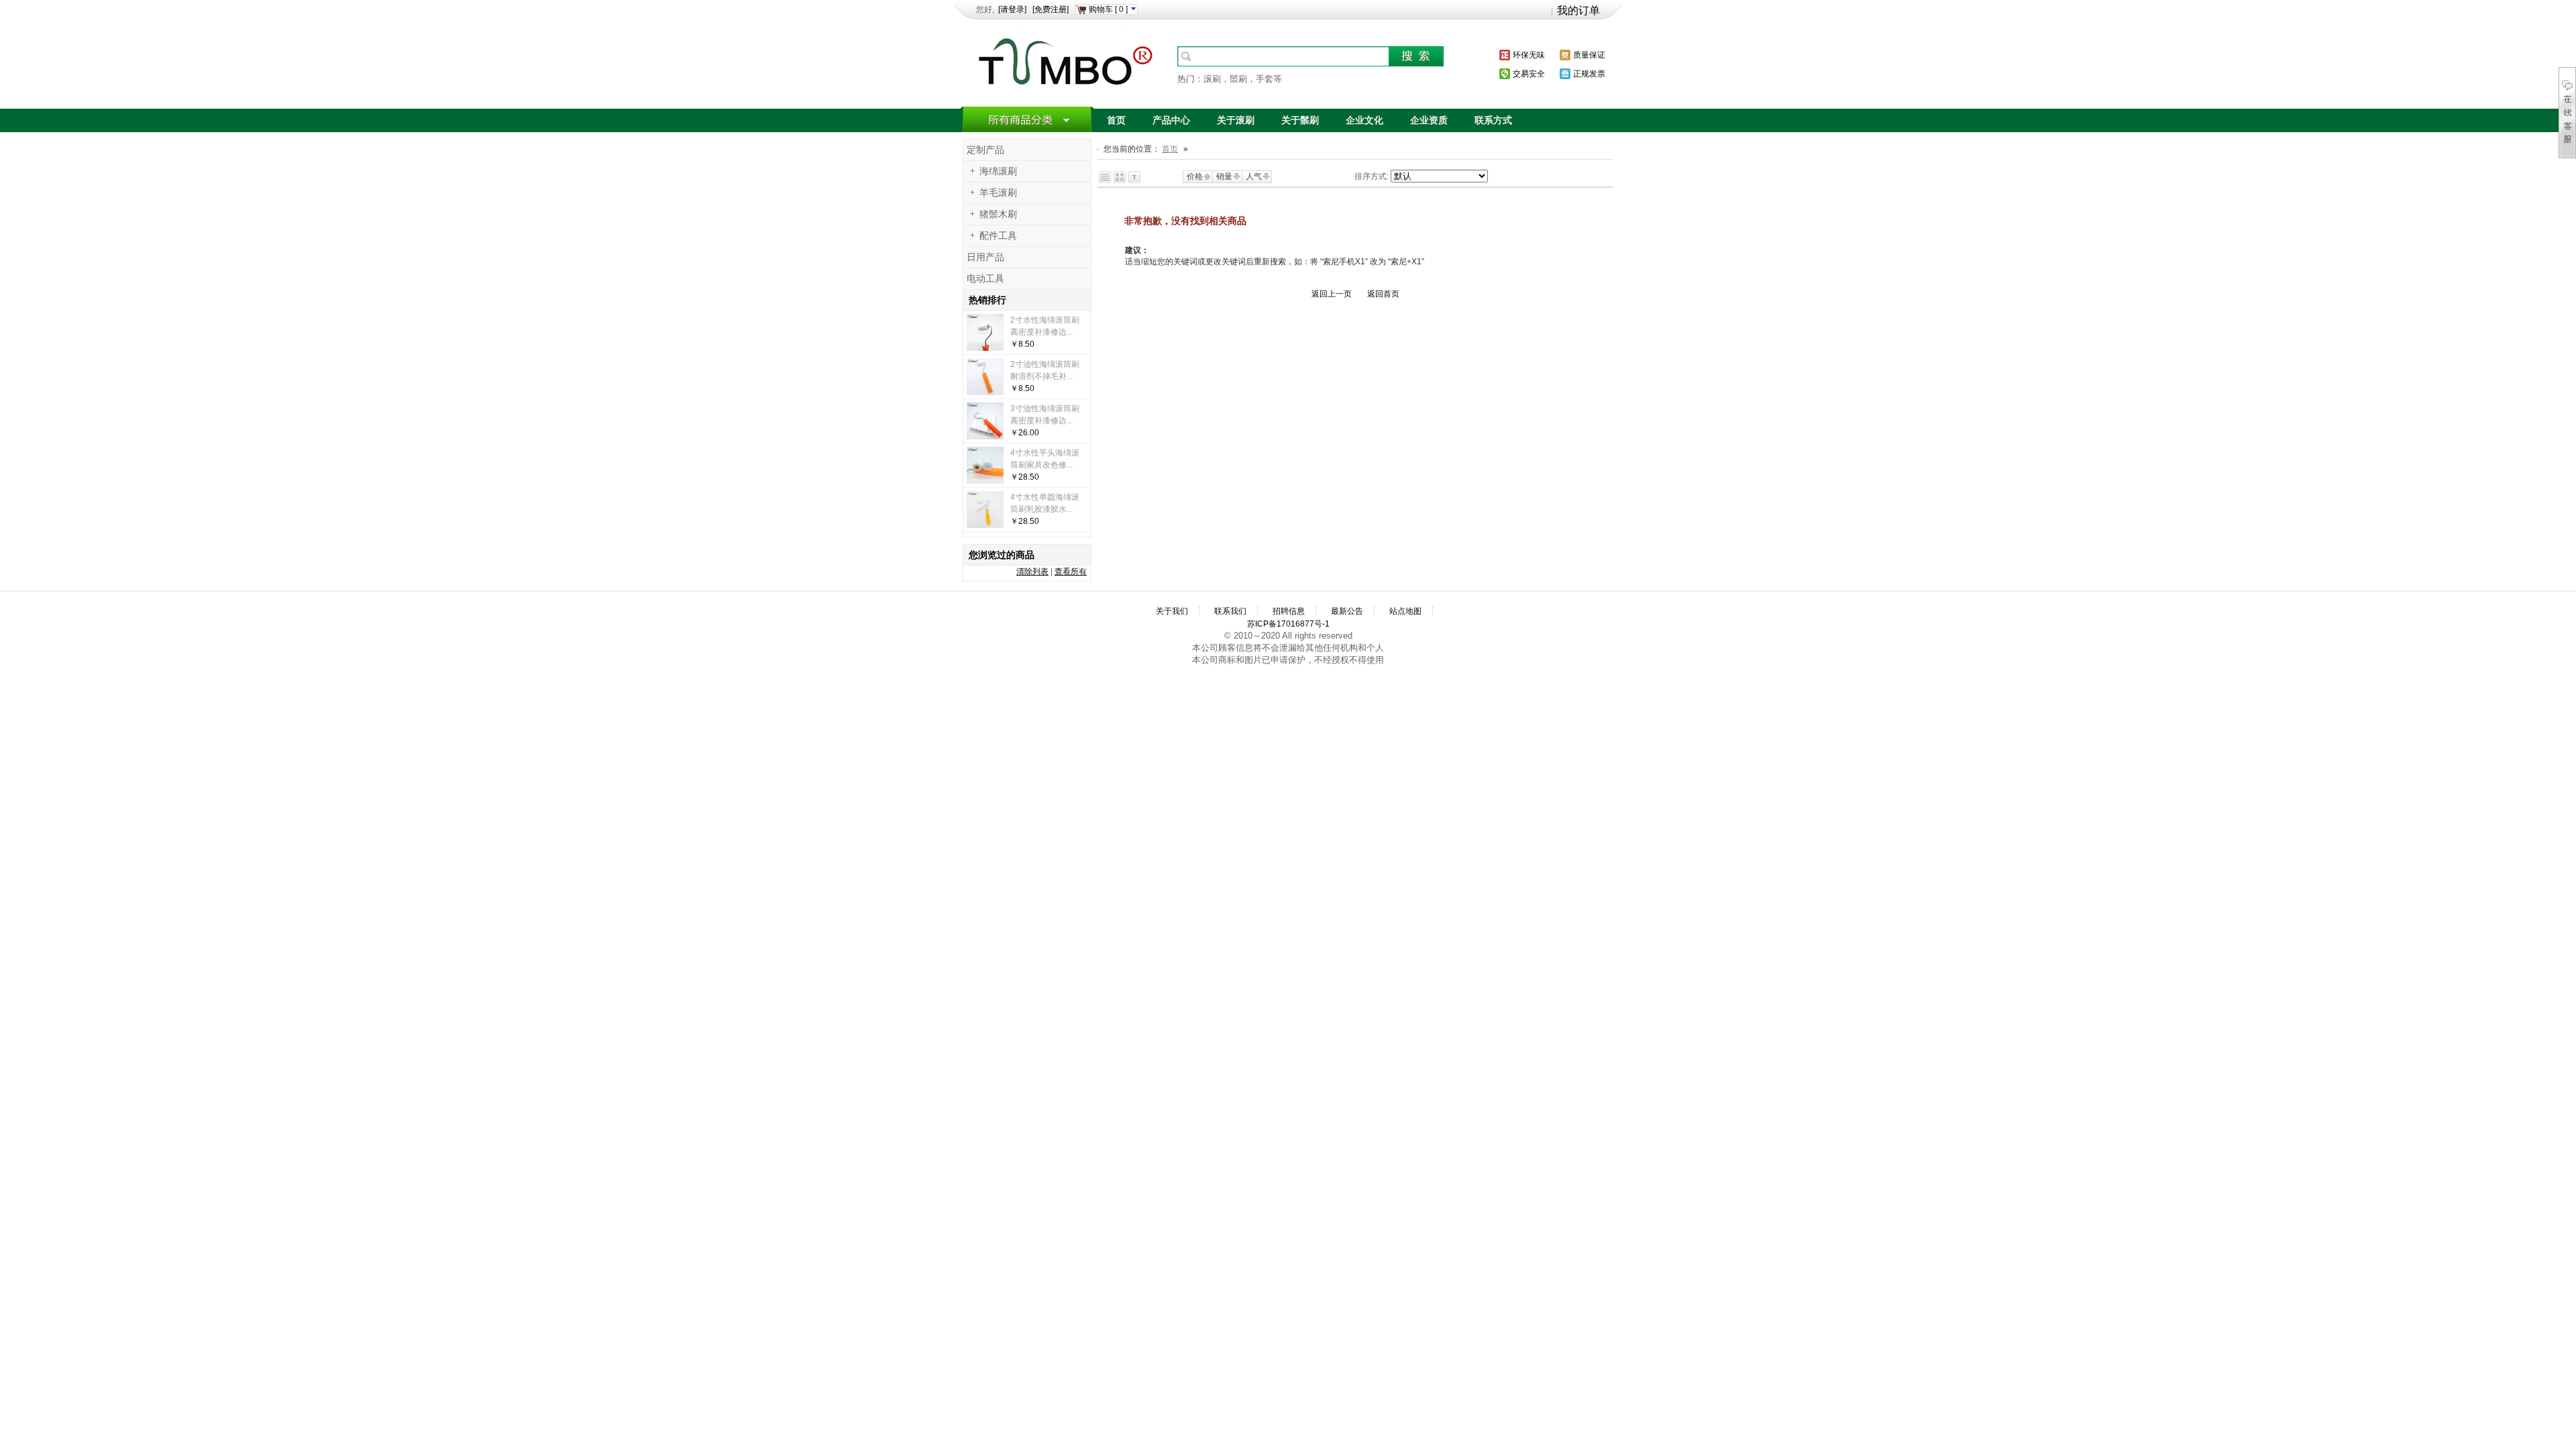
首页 (1116, 120)
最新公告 (1347, 611)
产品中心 (1171, 120)
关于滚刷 (1236, 120)
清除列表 (1032, 572)
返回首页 (1383, 294)
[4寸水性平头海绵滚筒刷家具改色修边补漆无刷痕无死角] (985, 481)
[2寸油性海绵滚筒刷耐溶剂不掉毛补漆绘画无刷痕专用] (985, 392)
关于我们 (1172, 611)
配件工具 (998, 236)
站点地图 (1405, 611)
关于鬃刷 (1300, 120)
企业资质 (1429, 120)
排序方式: (1372, 176)
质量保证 (1589, 55)
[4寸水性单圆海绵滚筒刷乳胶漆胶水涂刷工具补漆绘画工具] (985, 525)
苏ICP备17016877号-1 (1288, 624)
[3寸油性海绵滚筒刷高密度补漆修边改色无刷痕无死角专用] (985, 437)
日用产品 (985, 257)
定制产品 (985, 150)
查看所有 (1071, 572)
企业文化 (1364, 120)
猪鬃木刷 (998, 214)
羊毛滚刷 (998, 193)
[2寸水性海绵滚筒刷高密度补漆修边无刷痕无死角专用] (985, 348)
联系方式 (1493, 120)
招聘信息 (1289, 611)
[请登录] (1012, 9)
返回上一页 (1332, 294)
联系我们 (1230, 611)
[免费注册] (1051, 9)
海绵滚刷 (998, 171)
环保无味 (1529, 55)
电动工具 (985, 279)
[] (1109, 9)
